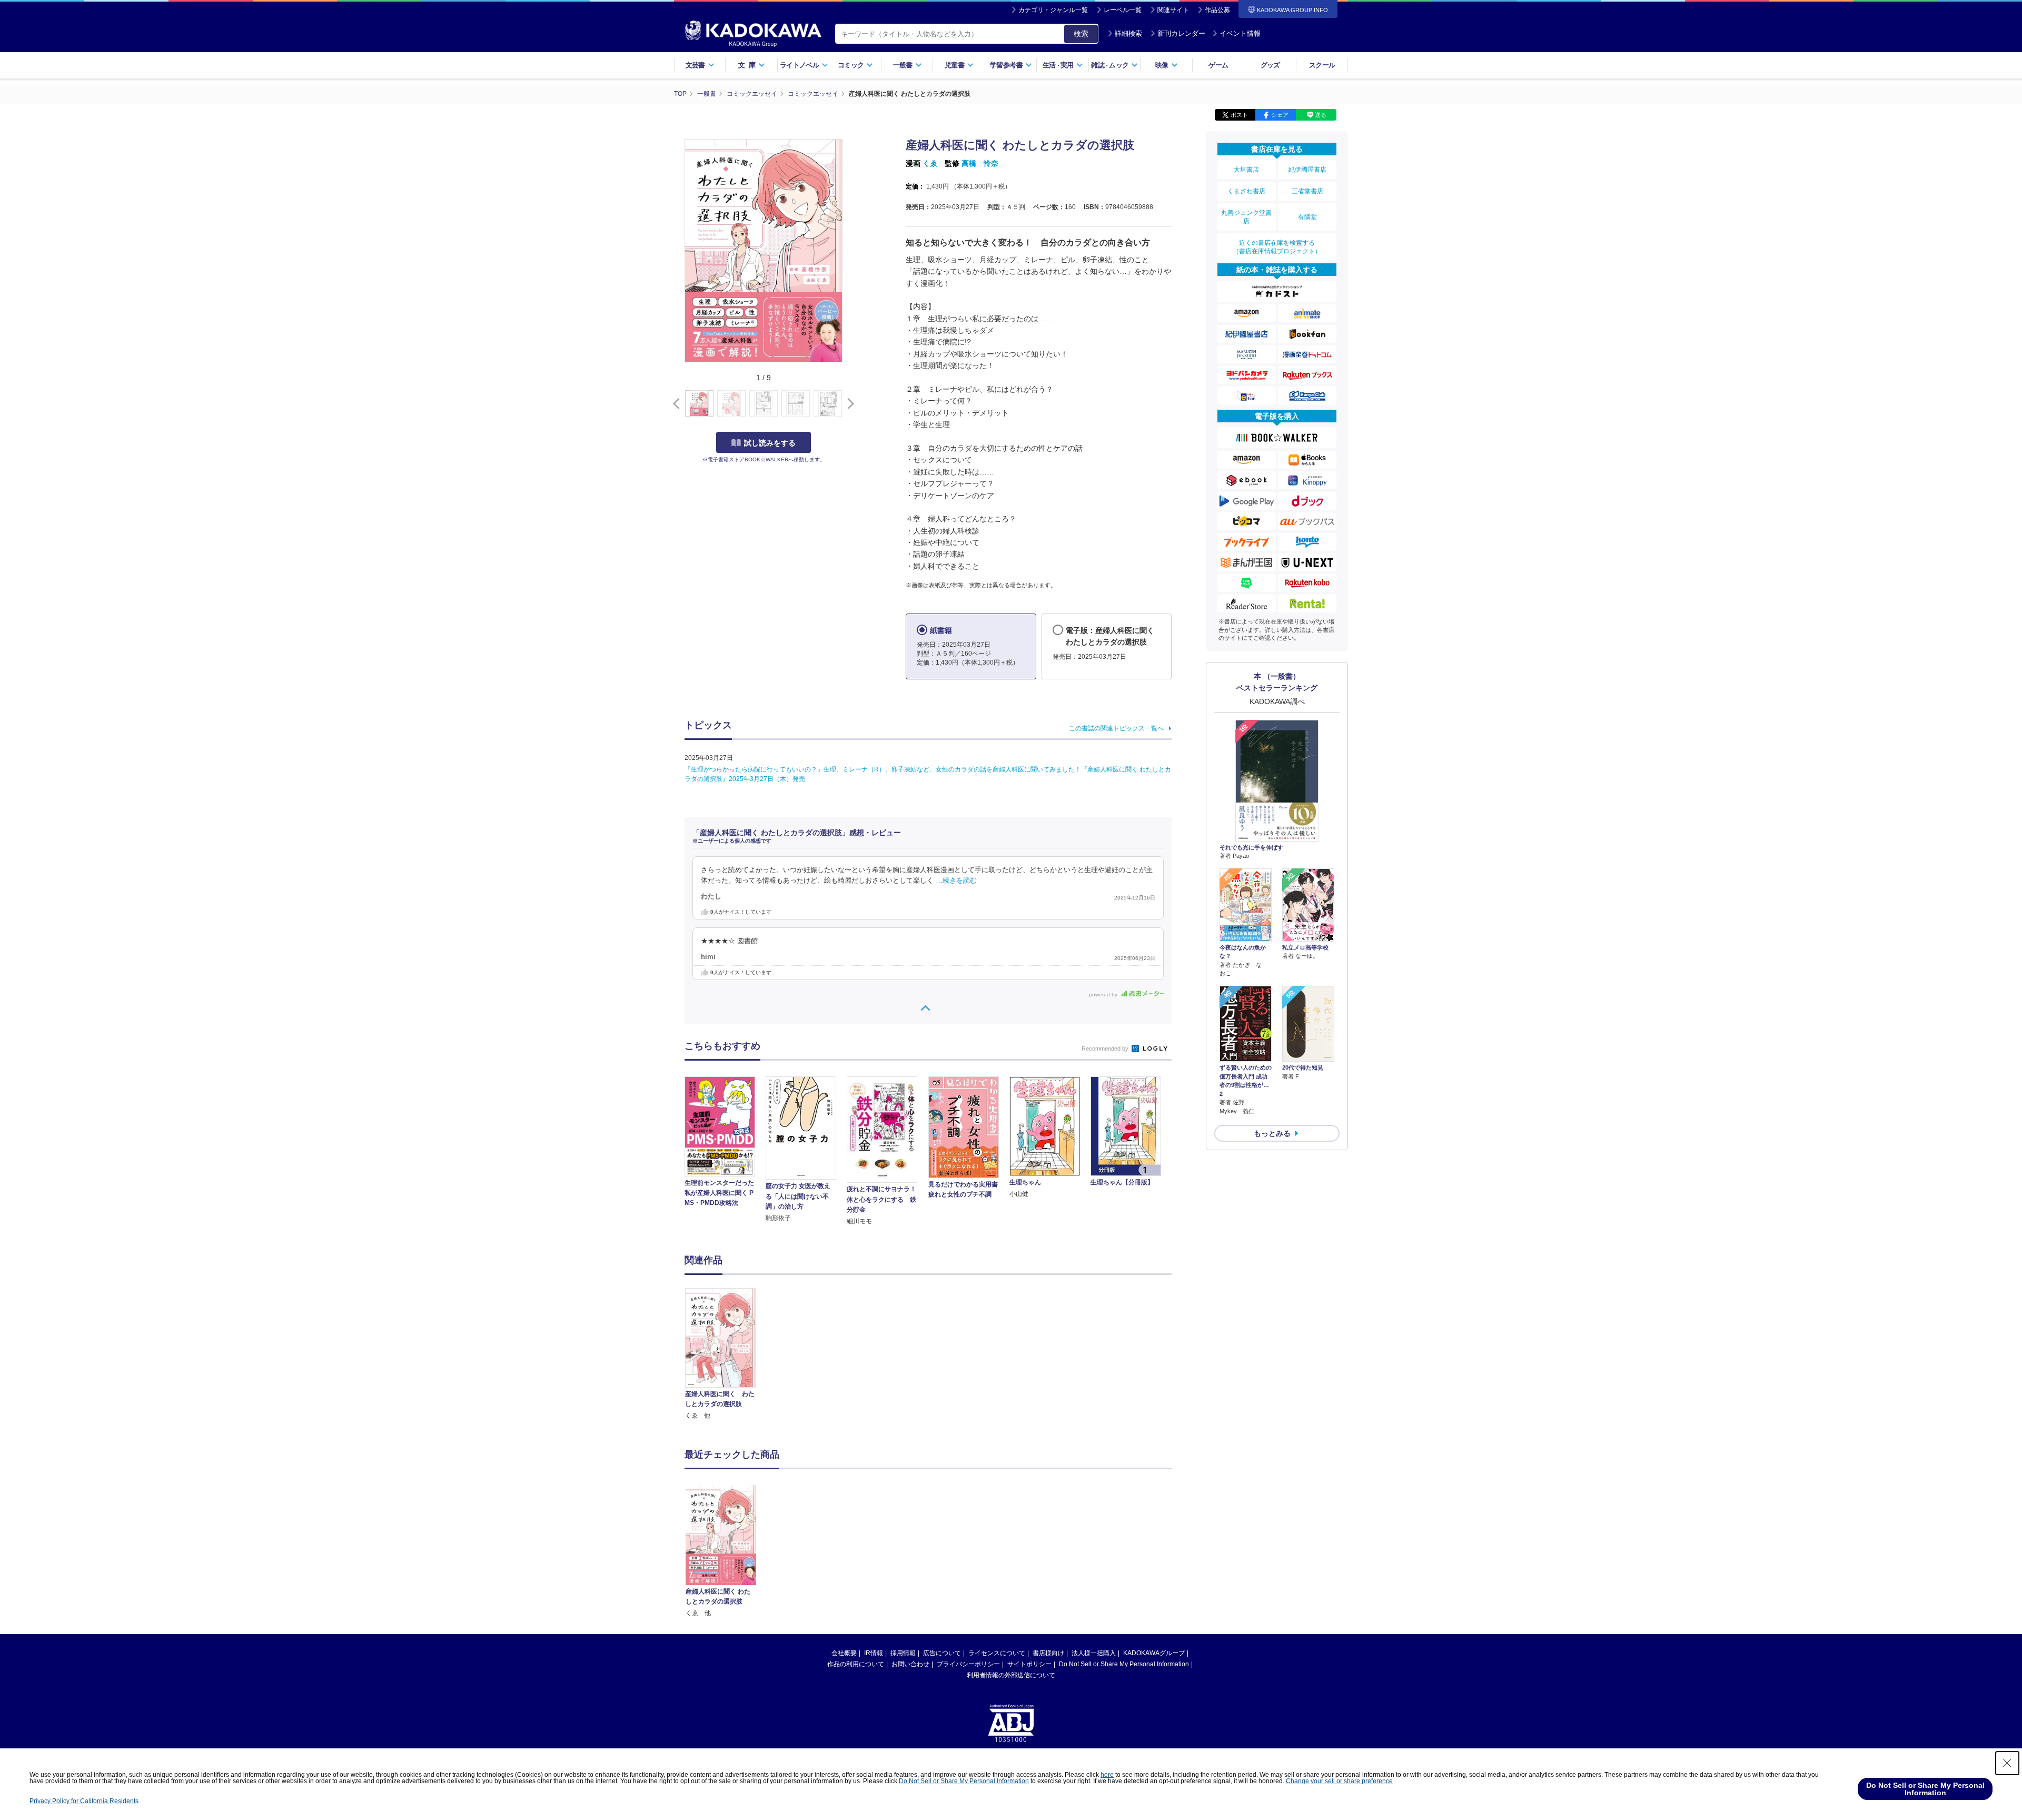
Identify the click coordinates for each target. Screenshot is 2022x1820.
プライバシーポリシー (968, 1664)
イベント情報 (1240, 33)
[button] (849, 404)
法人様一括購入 (1094, 1653)
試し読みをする (770, 443)
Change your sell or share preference (1339, 1781)
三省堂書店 (1307, 191)
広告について (942, 1653)
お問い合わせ (910, 1664)
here (1107, 1775)
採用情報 (903, 1653)
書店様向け (1048, 1653)
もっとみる (1272, 1133)
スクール (1322, 65)
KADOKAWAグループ (1154, 1653)
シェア (1280, 115)
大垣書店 (1246, 170)
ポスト (1239, 115)
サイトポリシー (1029, 1664)
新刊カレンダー (1181, 33)
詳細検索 (1128, 33)
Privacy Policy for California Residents (84, 1801)
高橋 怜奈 (980, 163)
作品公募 (1217, 10)
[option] (726, 1355)
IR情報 (874, 1653)
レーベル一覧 (1123, 10)
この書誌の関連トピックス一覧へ (1116, 728)
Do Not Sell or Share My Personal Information (1124, 1664)
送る (1321, 115)
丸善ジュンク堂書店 (1246, 217)
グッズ (1270, 65)
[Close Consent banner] (2007, 1763)
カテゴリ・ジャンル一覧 (1053, 10)
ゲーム (1218, 65)
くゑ (930, 163)
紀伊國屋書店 (1307, 170)
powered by (1104, 995)
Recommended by (1106, 1049)
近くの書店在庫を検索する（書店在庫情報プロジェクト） (1277, 247)
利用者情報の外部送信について (1011, 1675)
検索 (1081, 34)
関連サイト (1173, 10)
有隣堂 (1307, 217)
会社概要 (844, 1653)
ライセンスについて (997, 1653)
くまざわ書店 (1246, 191)
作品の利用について (856, 1664)
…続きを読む (956, 881)
